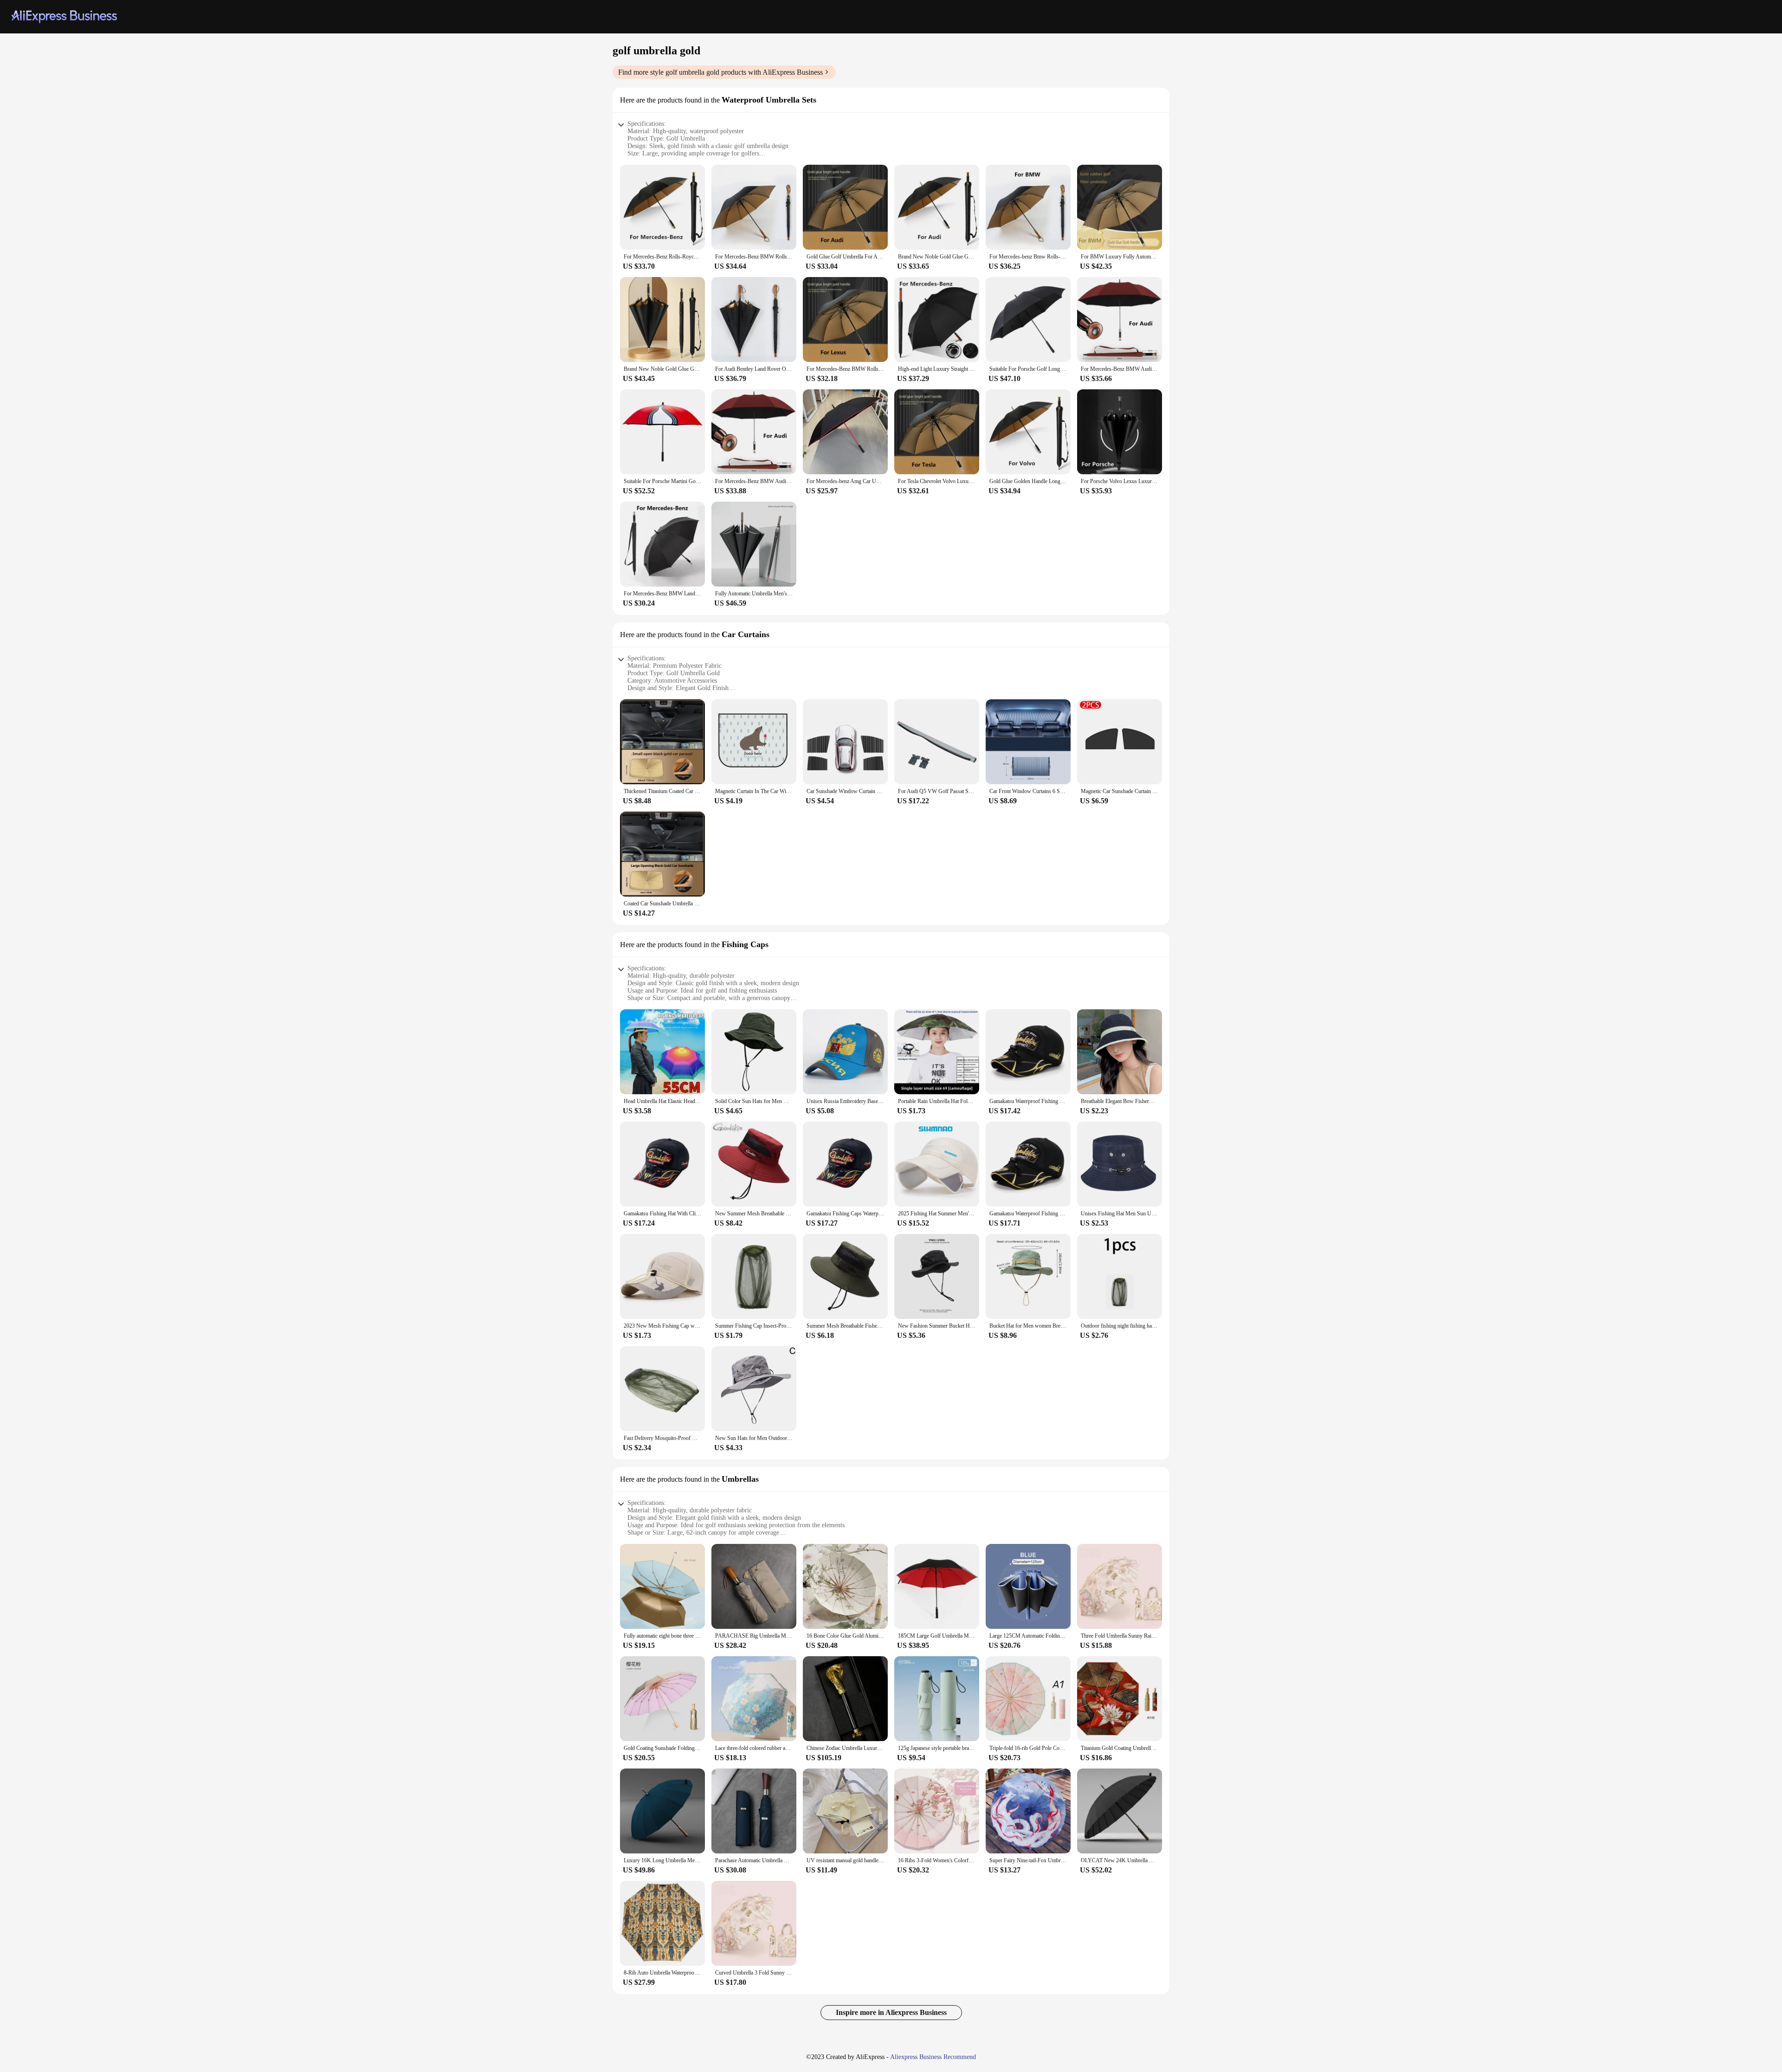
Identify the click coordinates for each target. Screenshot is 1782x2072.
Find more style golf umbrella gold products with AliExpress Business (720, 72)
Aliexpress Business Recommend (933, 2057)
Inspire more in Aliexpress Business (891, 2012)
